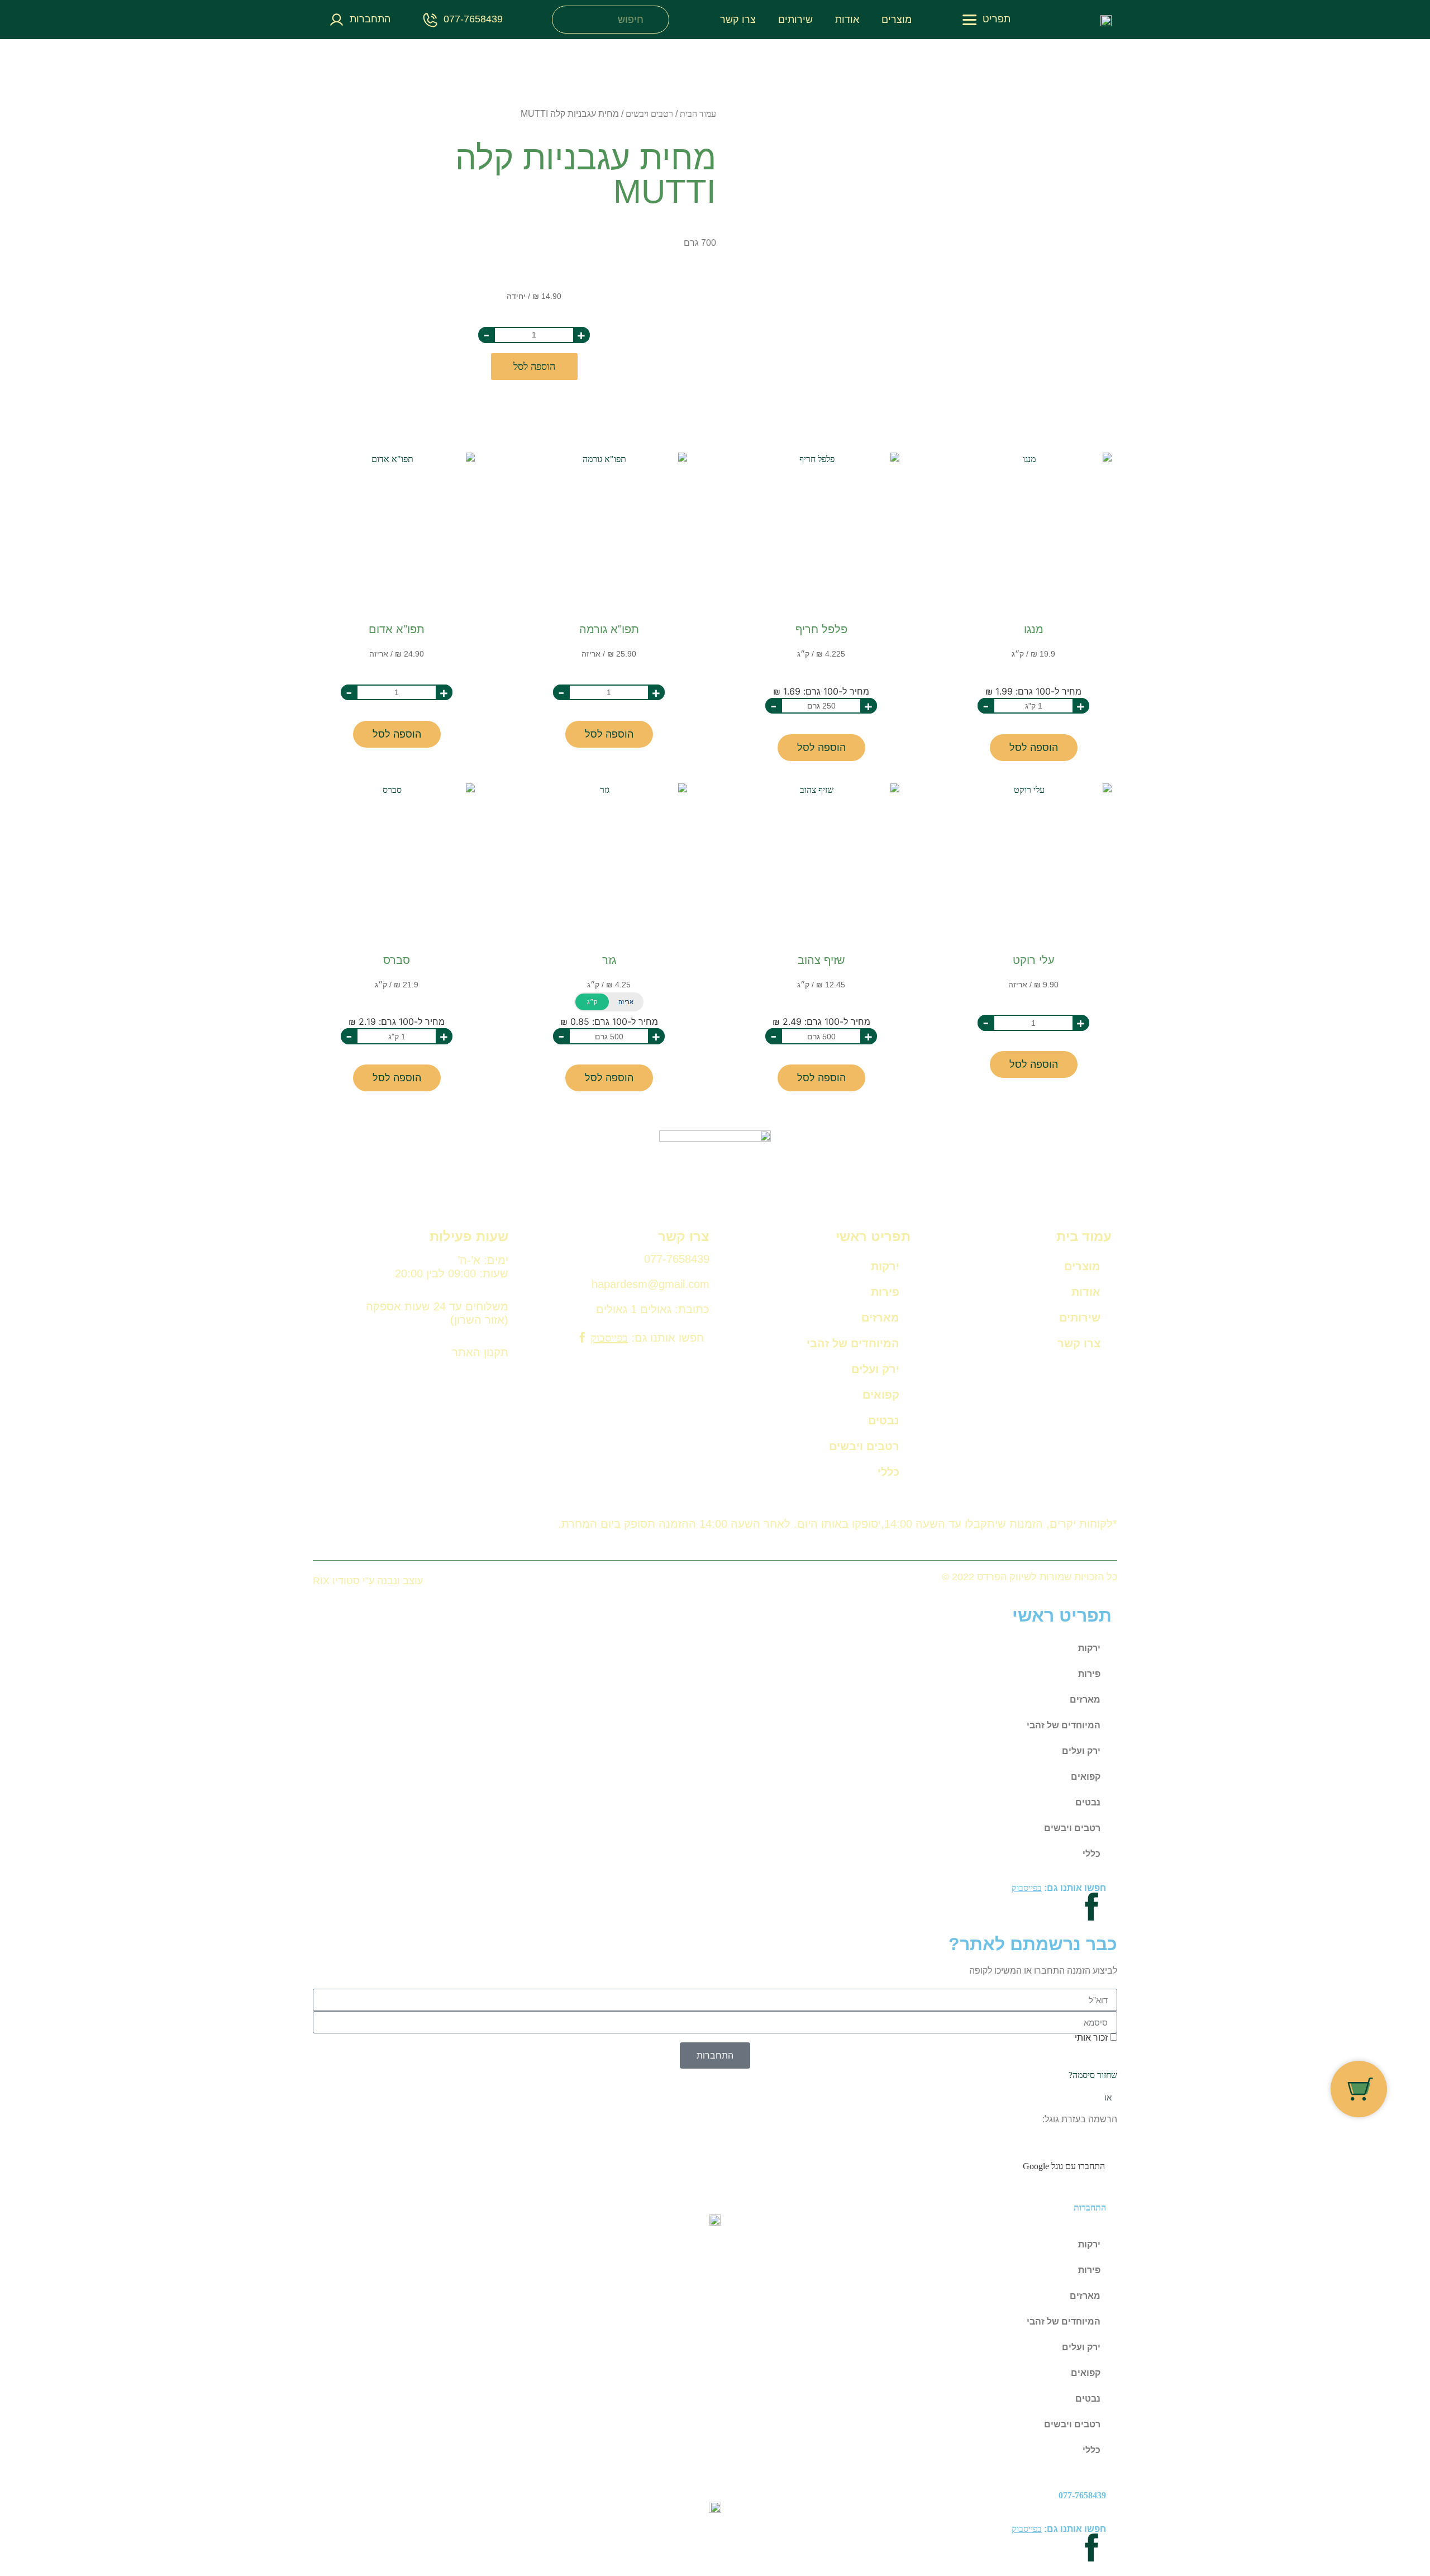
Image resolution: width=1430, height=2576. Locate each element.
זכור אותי (1092, 2038)
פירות (885, 1292)
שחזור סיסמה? (1093, 2075)
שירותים (795, 20)
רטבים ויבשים (649, 114)
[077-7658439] (430, 20)
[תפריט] (969, 20)
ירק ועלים (875, 1369)
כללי (888, 1472)
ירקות (885, 1266)
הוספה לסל (534, 367)
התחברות (370, 19)
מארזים (880, 1318)
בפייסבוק (609, 1338)
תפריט (997, 19)
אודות (847, 20)
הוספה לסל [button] (1034, 748)
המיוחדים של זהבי (853, 1343)
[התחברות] (337, 20)
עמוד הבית (698, 114)
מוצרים (897, 20)
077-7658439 (473, 19)
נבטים (884, 1420)
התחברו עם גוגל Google (1064, 2166)
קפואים (881, 1395)
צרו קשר (738, 20)
